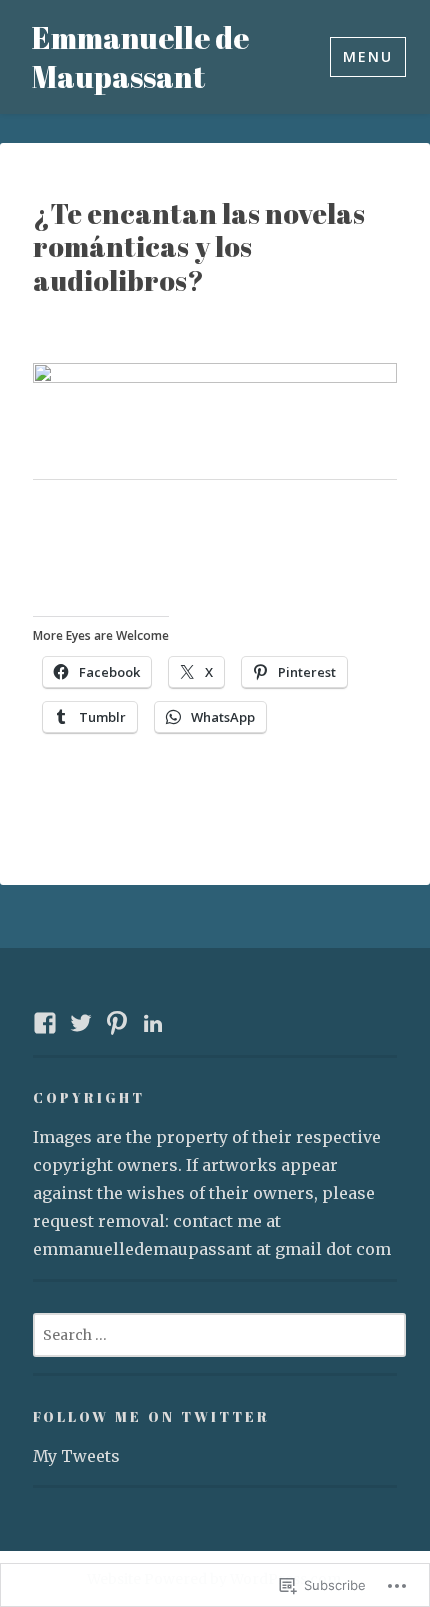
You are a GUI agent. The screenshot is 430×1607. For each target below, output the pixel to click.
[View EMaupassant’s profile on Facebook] (45, 1023)
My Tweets (76, 1456)
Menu (368, 56)
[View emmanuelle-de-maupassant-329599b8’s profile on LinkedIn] (153, 1023)
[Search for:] (219, 1334)
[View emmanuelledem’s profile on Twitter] (81, 1023)
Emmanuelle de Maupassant (140, 57)
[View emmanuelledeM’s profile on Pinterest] (117, 1023)
